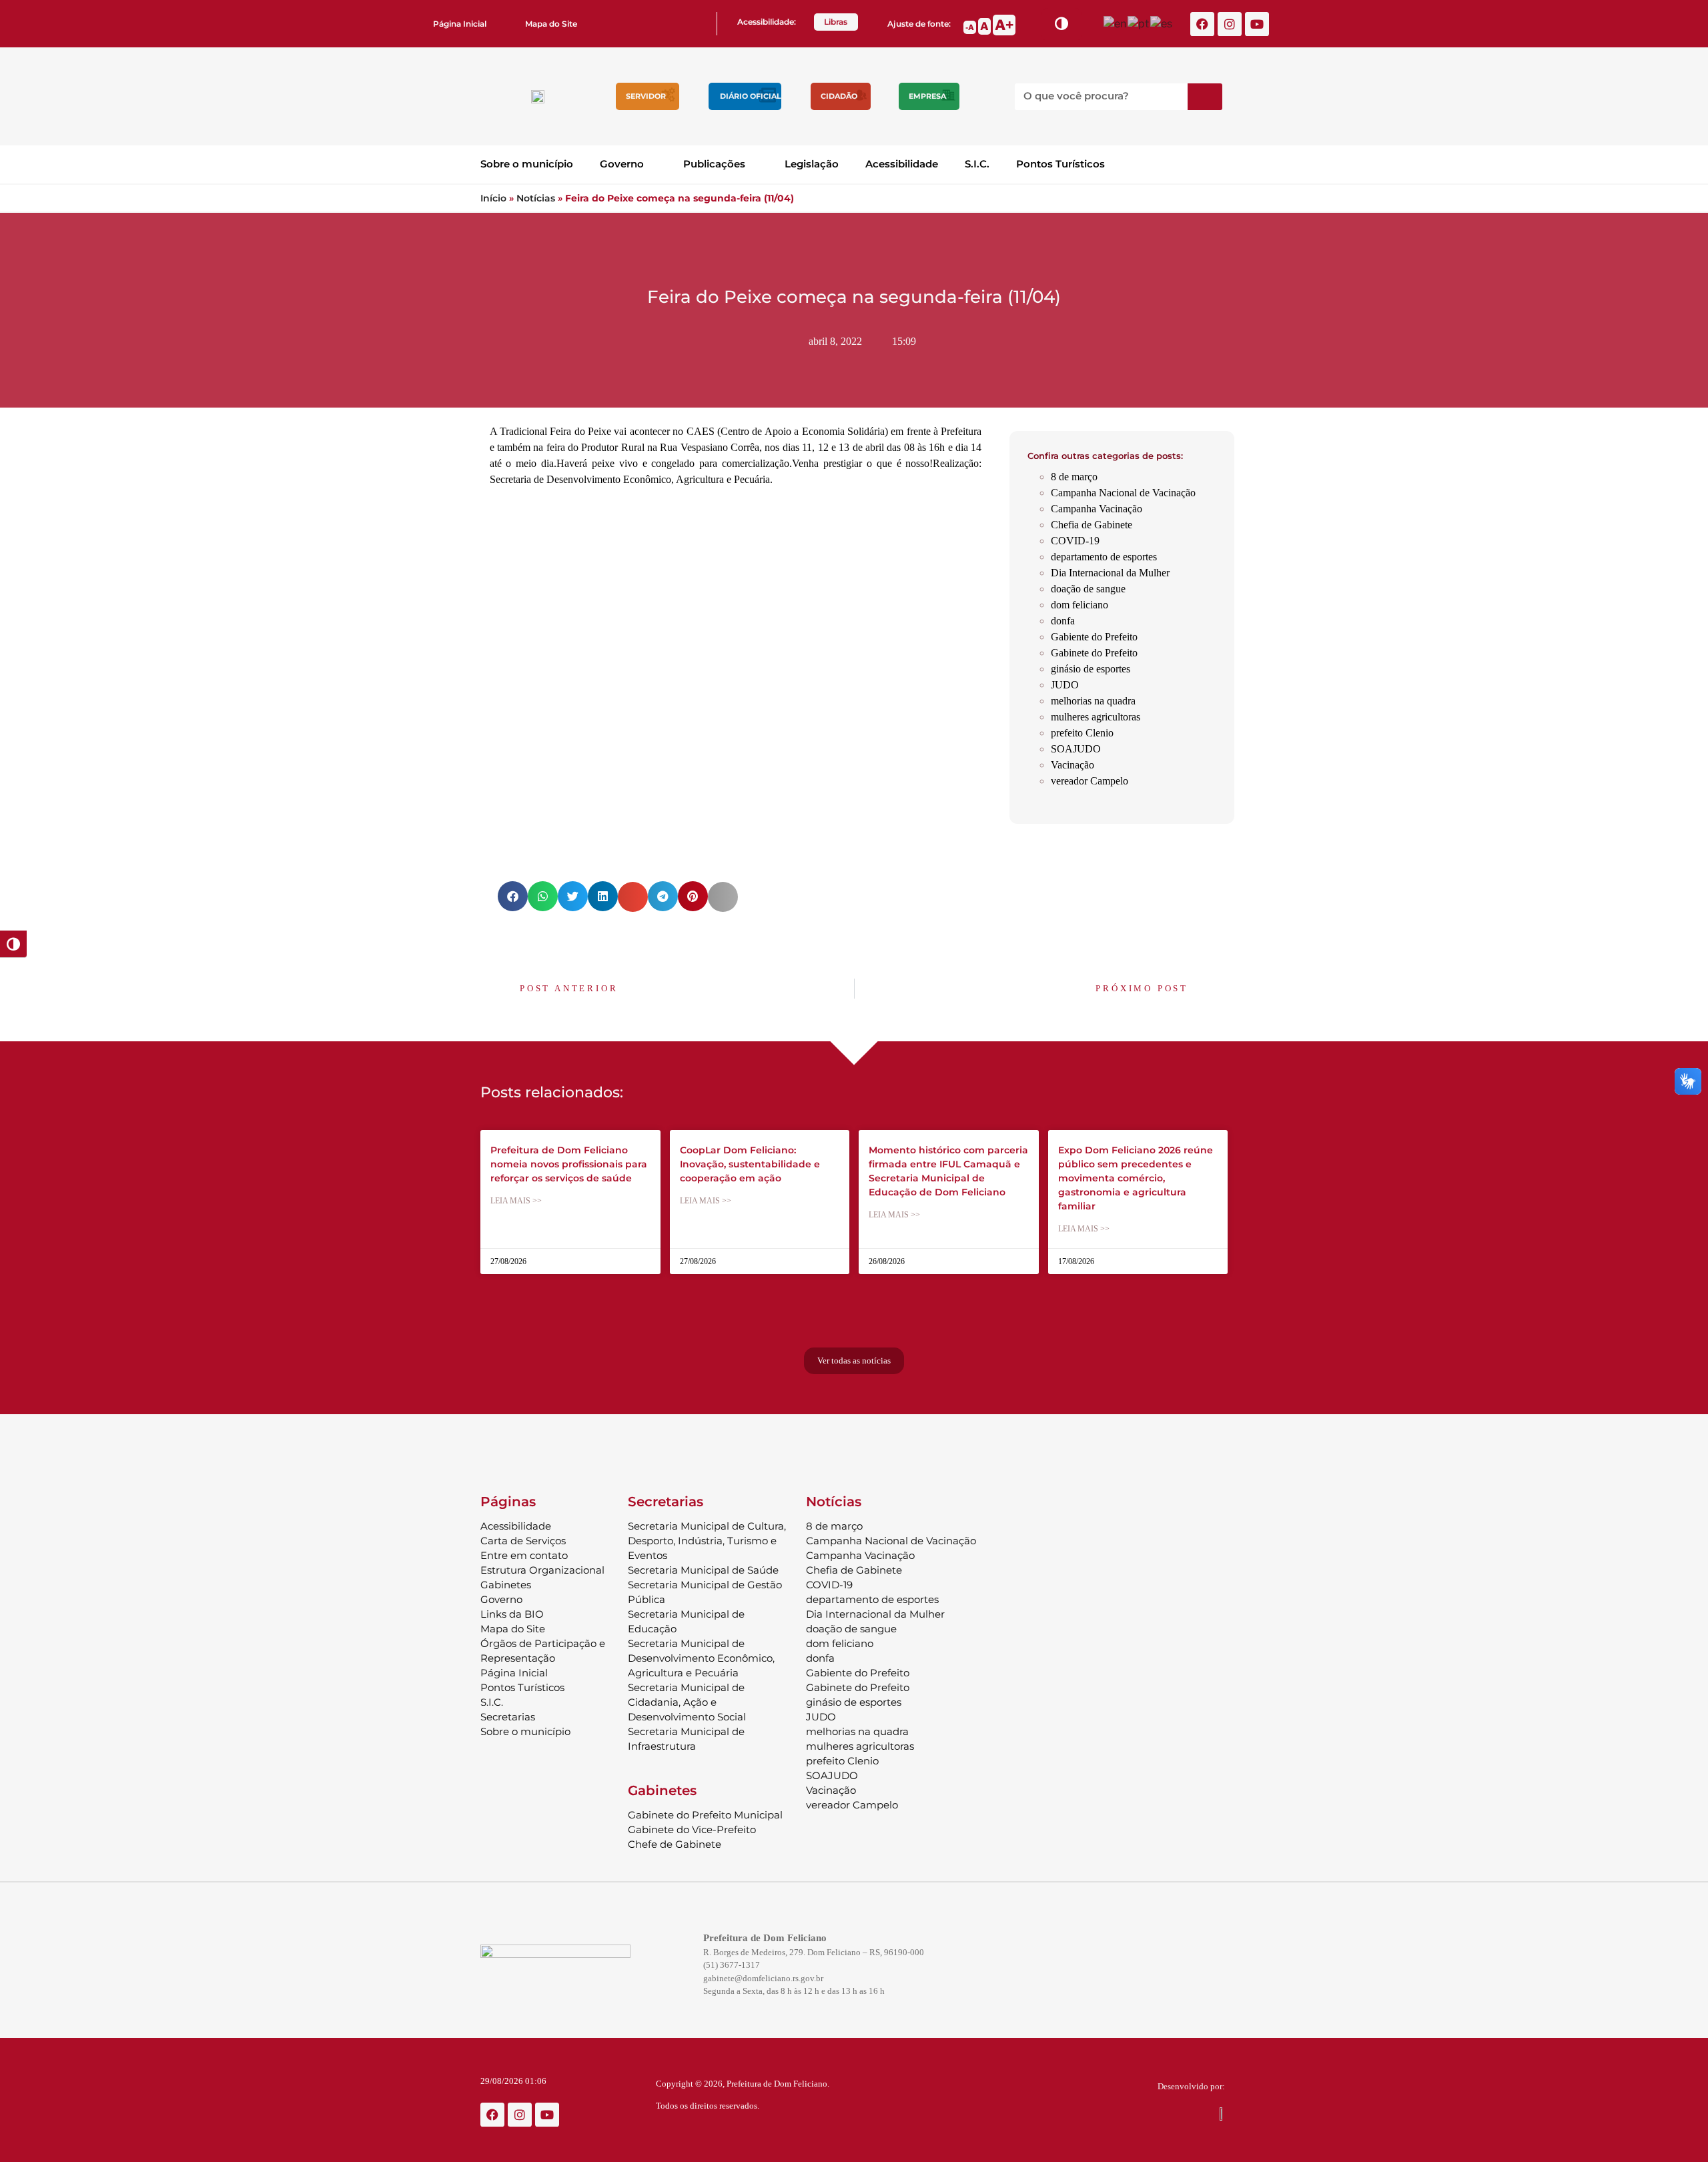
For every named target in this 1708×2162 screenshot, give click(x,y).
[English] (1116, 23)
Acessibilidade (902, 164)
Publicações (714, 164)
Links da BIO (512, 1614)
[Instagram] (1230, 24)
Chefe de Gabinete (675, 1844)
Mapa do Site (551, 24)
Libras (836, 22)
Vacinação (1073, 765)
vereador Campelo (1090, 781)
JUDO (1065, 685)
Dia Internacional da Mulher (1110, 573)
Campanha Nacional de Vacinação (1123, 493)
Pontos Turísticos (1060, 164)
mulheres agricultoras (1096, 717)
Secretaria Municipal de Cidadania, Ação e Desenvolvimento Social (687, 1702)
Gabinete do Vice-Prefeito (692, 1829)
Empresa (927, 96)
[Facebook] (1202, 24)
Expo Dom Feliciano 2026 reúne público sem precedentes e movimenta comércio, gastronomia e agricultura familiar (1136, 1178)
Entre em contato (524, 1555)
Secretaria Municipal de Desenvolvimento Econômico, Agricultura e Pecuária (701, 1658)
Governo (622, 164)
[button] (513, 896)
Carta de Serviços (523, 1541)
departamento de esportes (1104, 557)
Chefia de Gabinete (1092, 525)
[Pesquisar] (1205, 97)
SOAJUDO (1076, 749)
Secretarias (508, 1717)
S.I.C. (977, 164)
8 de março (1074, 477)
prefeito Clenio (1082, 733)
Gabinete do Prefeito (1094, 653)
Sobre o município (527, 164)
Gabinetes (506, 1585)
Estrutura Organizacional (542, 1570)
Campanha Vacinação (1097, 509)
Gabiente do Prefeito (1094, 637)
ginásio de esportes (1091, 669)
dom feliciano (1080, 605)
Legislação (812, 164)
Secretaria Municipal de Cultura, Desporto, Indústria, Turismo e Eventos (707, 1541)
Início (493, 198)
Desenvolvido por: (1191, 2086)
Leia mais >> (516, 1201)
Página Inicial (460, 24)
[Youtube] (1257, 24)
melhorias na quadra (1093, 701)
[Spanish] (1162, 23)
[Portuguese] (1139, 23)
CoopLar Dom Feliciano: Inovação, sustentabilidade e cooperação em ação (750, 1164)
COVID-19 (1075, 541)
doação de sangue (1088, 589)
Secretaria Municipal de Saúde (703, 1570)
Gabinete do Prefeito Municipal (705, 1815)
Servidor (646, 96)
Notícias (536, 198)
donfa (1063, 621)
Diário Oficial (751, 96)
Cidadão (839, 96)
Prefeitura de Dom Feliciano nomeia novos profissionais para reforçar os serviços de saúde (569, 1164)
